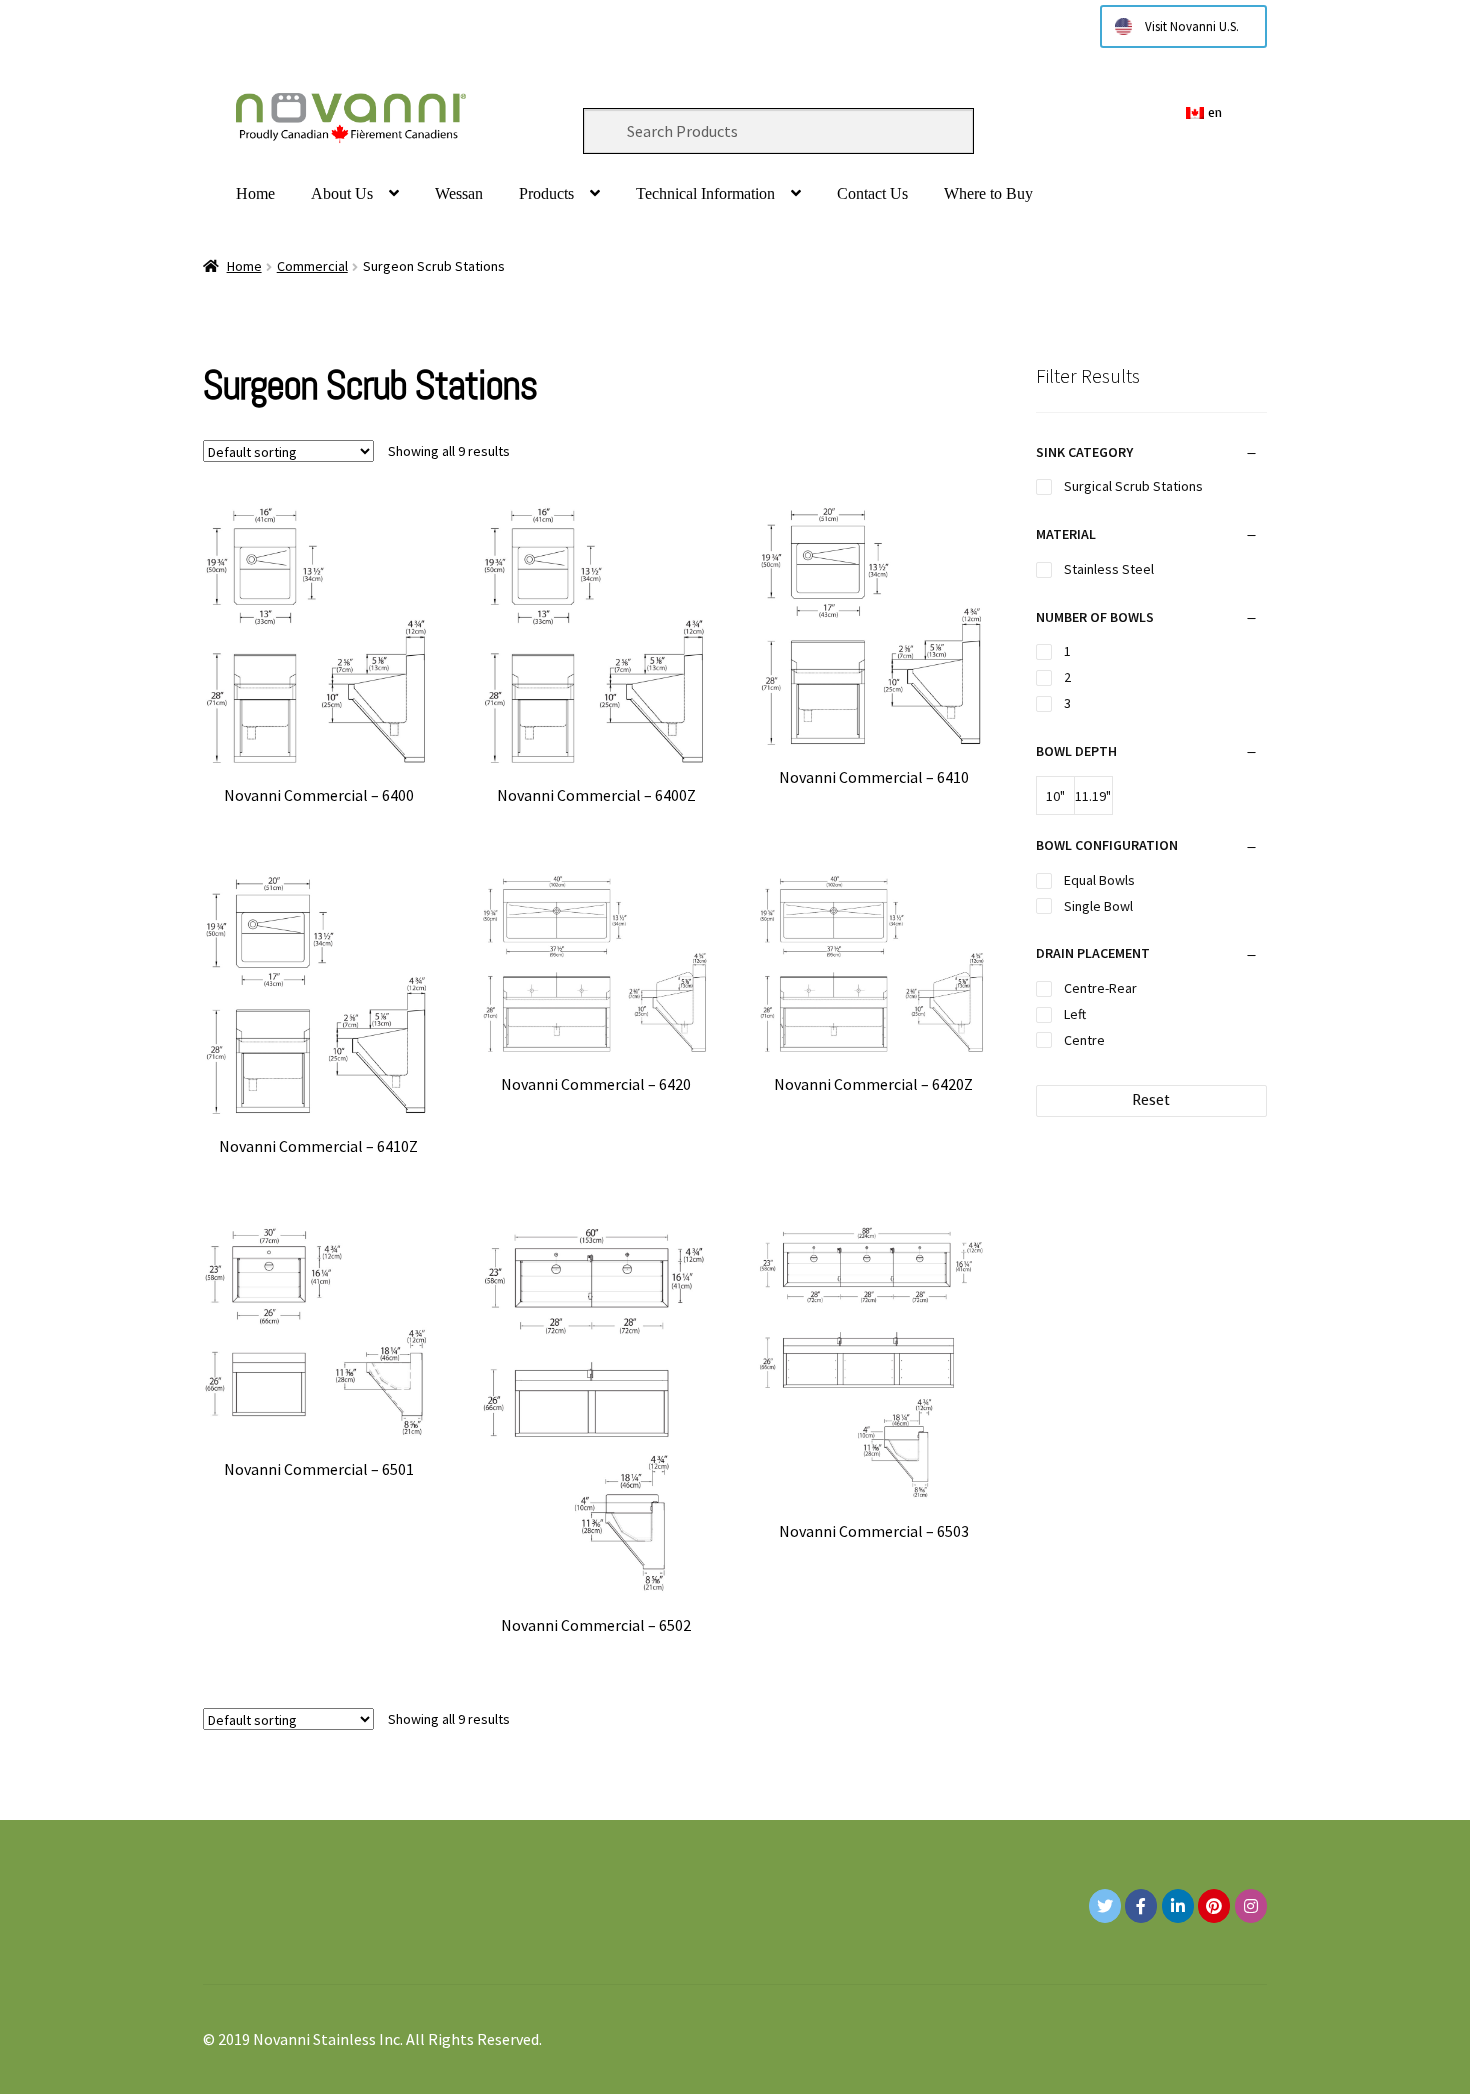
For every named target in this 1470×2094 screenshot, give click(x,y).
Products (546, 193)
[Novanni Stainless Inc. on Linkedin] (1178, 1906)
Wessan (459, 193)
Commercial (312, 266)
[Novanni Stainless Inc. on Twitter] (1105, 1906)
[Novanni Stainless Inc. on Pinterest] (1214, 1906)
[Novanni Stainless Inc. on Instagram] (1251, 1906)
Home (255, 193)
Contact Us (872, 193)
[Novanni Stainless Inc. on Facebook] (1141, 1906)
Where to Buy (988, 193)
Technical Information (705, 193)
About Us (342, 193)
